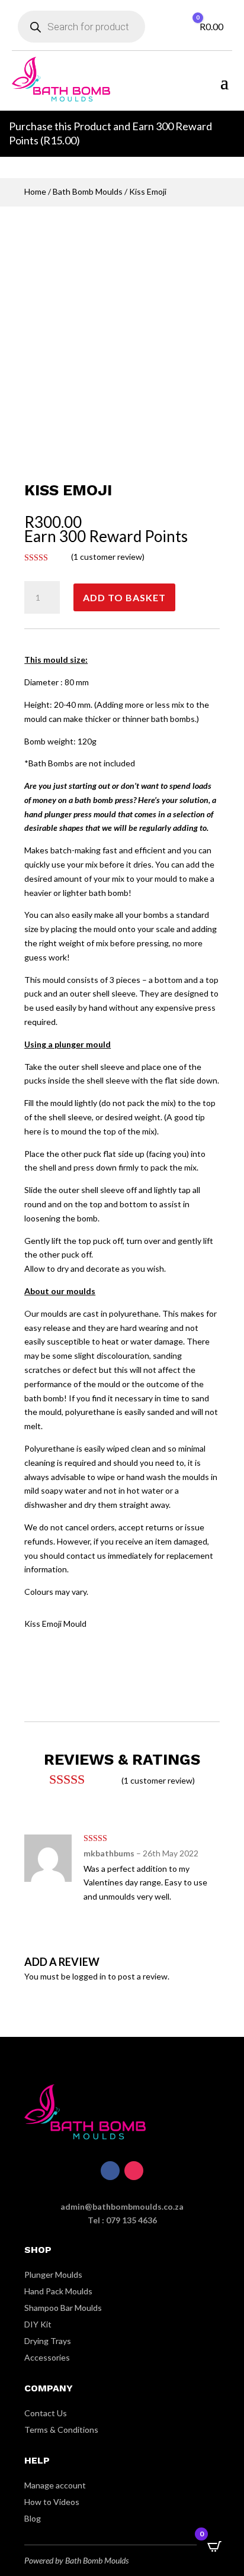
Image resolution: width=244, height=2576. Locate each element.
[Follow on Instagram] (134, 2171)
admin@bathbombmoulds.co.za (122, 2206)
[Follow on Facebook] (110, 2171)
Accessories (47, 2357)
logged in (89, 1976)
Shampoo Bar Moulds (63, 2308)
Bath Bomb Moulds (88, 191)
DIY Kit (38, 2324)
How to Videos (52, 2502)
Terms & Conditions (61, 2430)
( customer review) (108, 557)
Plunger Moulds (53, 2274)
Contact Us (46, 2413)
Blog (33, 2518)
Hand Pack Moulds (58, 2291)
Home (35, 191)
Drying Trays (48, 2341)
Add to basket (124, 597)
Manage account (55, 2485)
